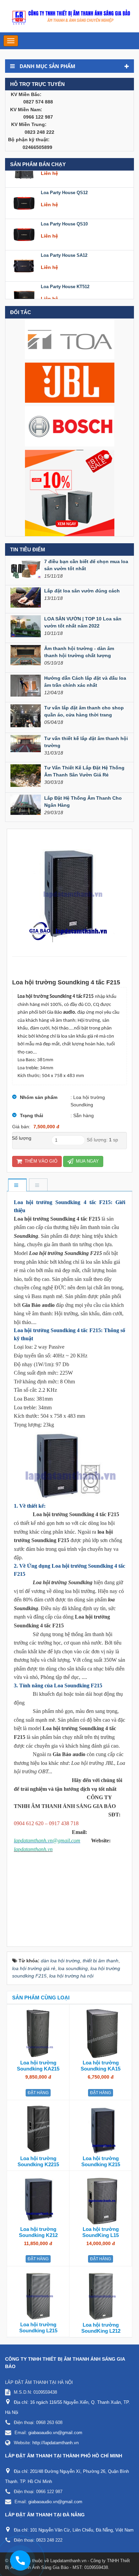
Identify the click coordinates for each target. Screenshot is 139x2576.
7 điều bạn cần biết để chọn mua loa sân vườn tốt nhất (86, 565)
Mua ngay (87, 1161)
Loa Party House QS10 (64, 210)
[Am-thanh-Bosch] (70, 426)
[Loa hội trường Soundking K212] (38, 2200)
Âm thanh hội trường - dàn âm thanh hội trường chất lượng (79, 652)
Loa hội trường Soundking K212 (38, 2232)
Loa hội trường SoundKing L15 (101, 2232)
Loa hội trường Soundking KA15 (101, 2066)
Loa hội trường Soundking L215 (38, 2327)
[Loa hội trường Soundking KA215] (38, 2033)
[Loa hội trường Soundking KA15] (101, 2033)
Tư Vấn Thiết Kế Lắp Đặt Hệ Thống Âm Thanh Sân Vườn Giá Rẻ (84, 771)
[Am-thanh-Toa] (70, 339)
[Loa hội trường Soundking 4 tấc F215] (69, 893)
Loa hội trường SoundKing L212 (101, 2328)
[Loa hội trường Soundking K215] (101, 2129)
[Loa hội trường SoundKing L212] (101, 2295)
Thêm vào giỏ (40, 1161)
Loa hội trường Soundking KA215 (38, 2066)
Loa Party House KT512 (65, 272)
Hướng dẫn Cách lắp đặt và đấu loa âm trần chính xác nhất (85, 682)
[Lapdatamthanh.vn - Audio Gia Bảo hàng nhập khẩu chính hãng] (69, 16)
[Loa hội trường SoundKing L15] (101, 2200)
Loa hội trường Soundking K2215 (38, 2161)
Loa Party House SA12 (64, 241)
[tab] (17, 1185)
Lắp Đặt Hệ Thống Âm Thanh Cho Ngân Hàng (83, 802)
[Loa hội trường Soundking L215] (38, 2295)
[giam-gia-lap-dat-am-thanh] (70, 493)
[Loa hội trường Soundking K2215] (38, 2129)
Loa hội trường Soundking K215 (101, 2161)
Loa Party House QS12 (64, 178)
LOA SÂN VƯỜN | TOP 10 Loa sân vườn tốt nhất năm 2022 (83, 622)
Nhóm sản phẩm (39, 1097)
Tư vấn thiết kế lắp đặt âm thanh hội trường (86, 742)
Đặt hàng (38, 2093)
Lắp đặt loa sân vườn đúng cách (82, 591)
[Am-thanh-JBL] (70, 382)
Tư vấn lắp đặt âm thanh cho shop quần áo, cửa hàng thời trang (84, 711)
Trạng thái (32, 1115)
